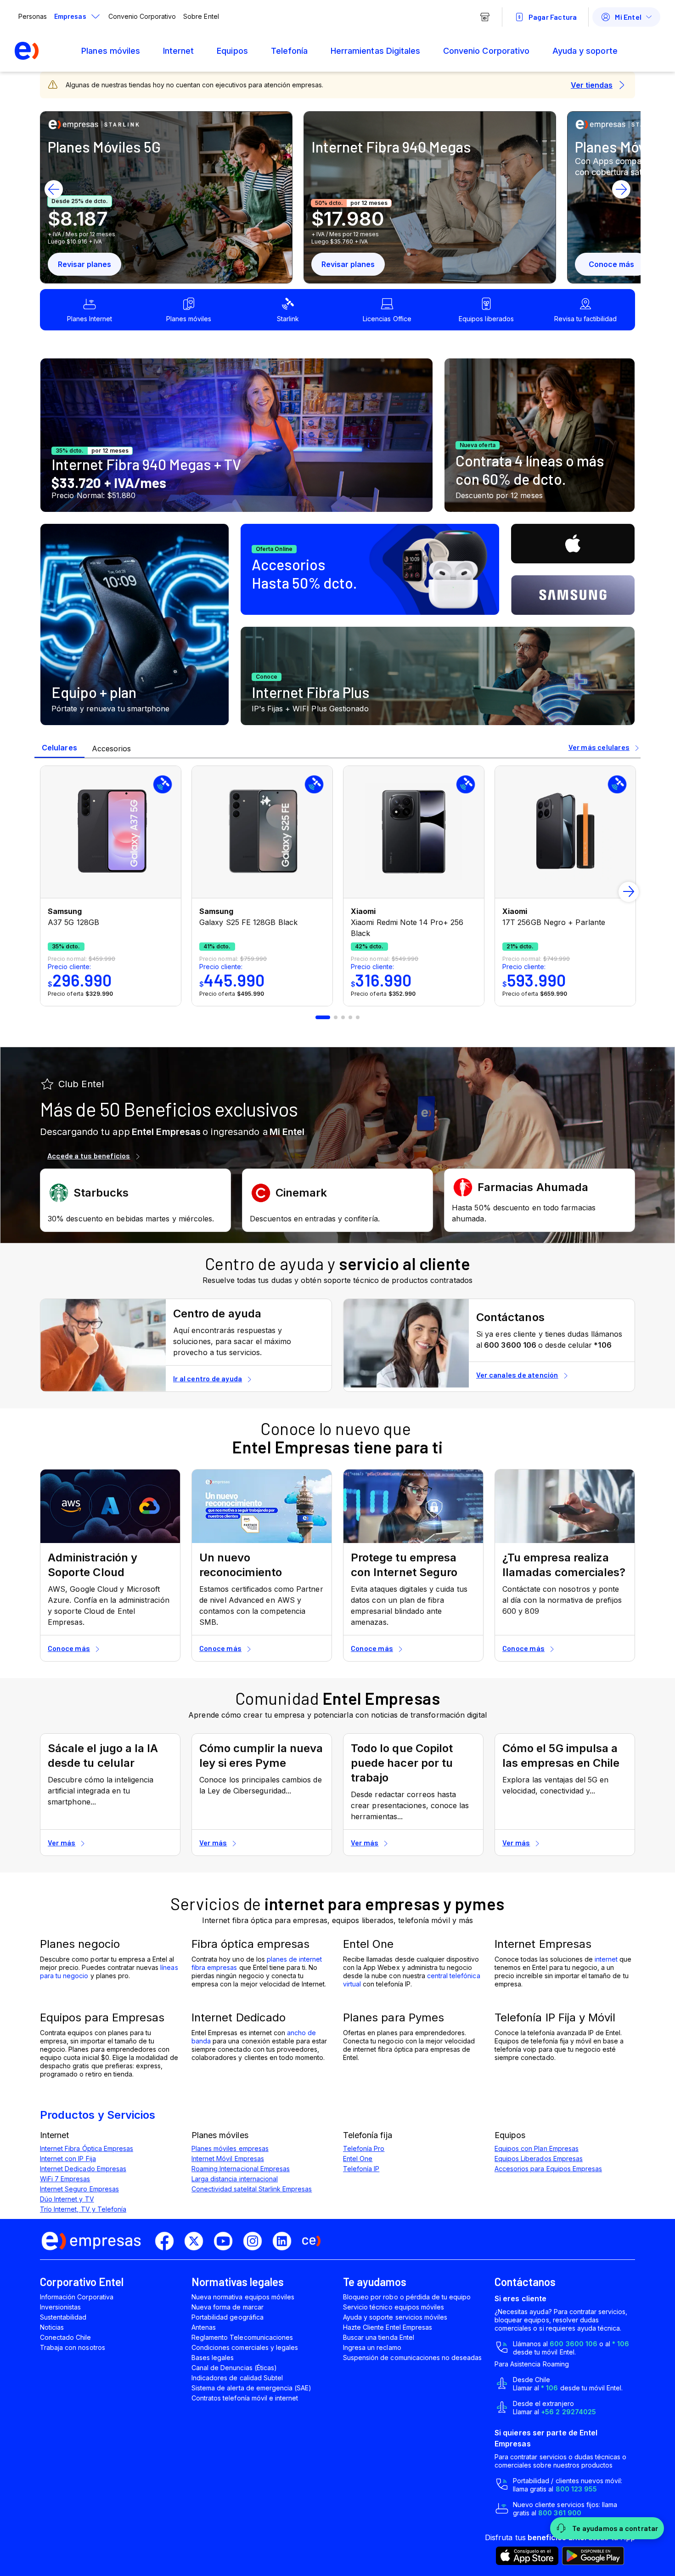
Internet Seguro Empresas (79, 2189)
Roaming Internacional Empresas (241, 2169)
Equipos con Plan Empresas (537, 2148)
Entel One (358, 2159)
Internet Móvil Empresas (228, 2159)
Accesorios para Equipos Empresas (548, 2169)
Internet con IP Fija (68, 2159)
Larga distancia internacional (235, 2179)
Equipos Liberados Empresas (539, 2159)
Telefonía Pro (364, 2148)
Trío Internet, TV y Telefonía (83, 2209)
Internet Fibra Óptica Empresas (87, 2148)
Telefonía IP (361, 2169)
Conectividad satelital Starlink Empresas (252, 2189)
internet (606, 1959)
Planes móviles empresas (230, 2148)
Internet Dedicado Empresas (83, 2169)
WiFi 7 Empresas (65, 2179)
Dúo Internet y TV (67, 2199)
